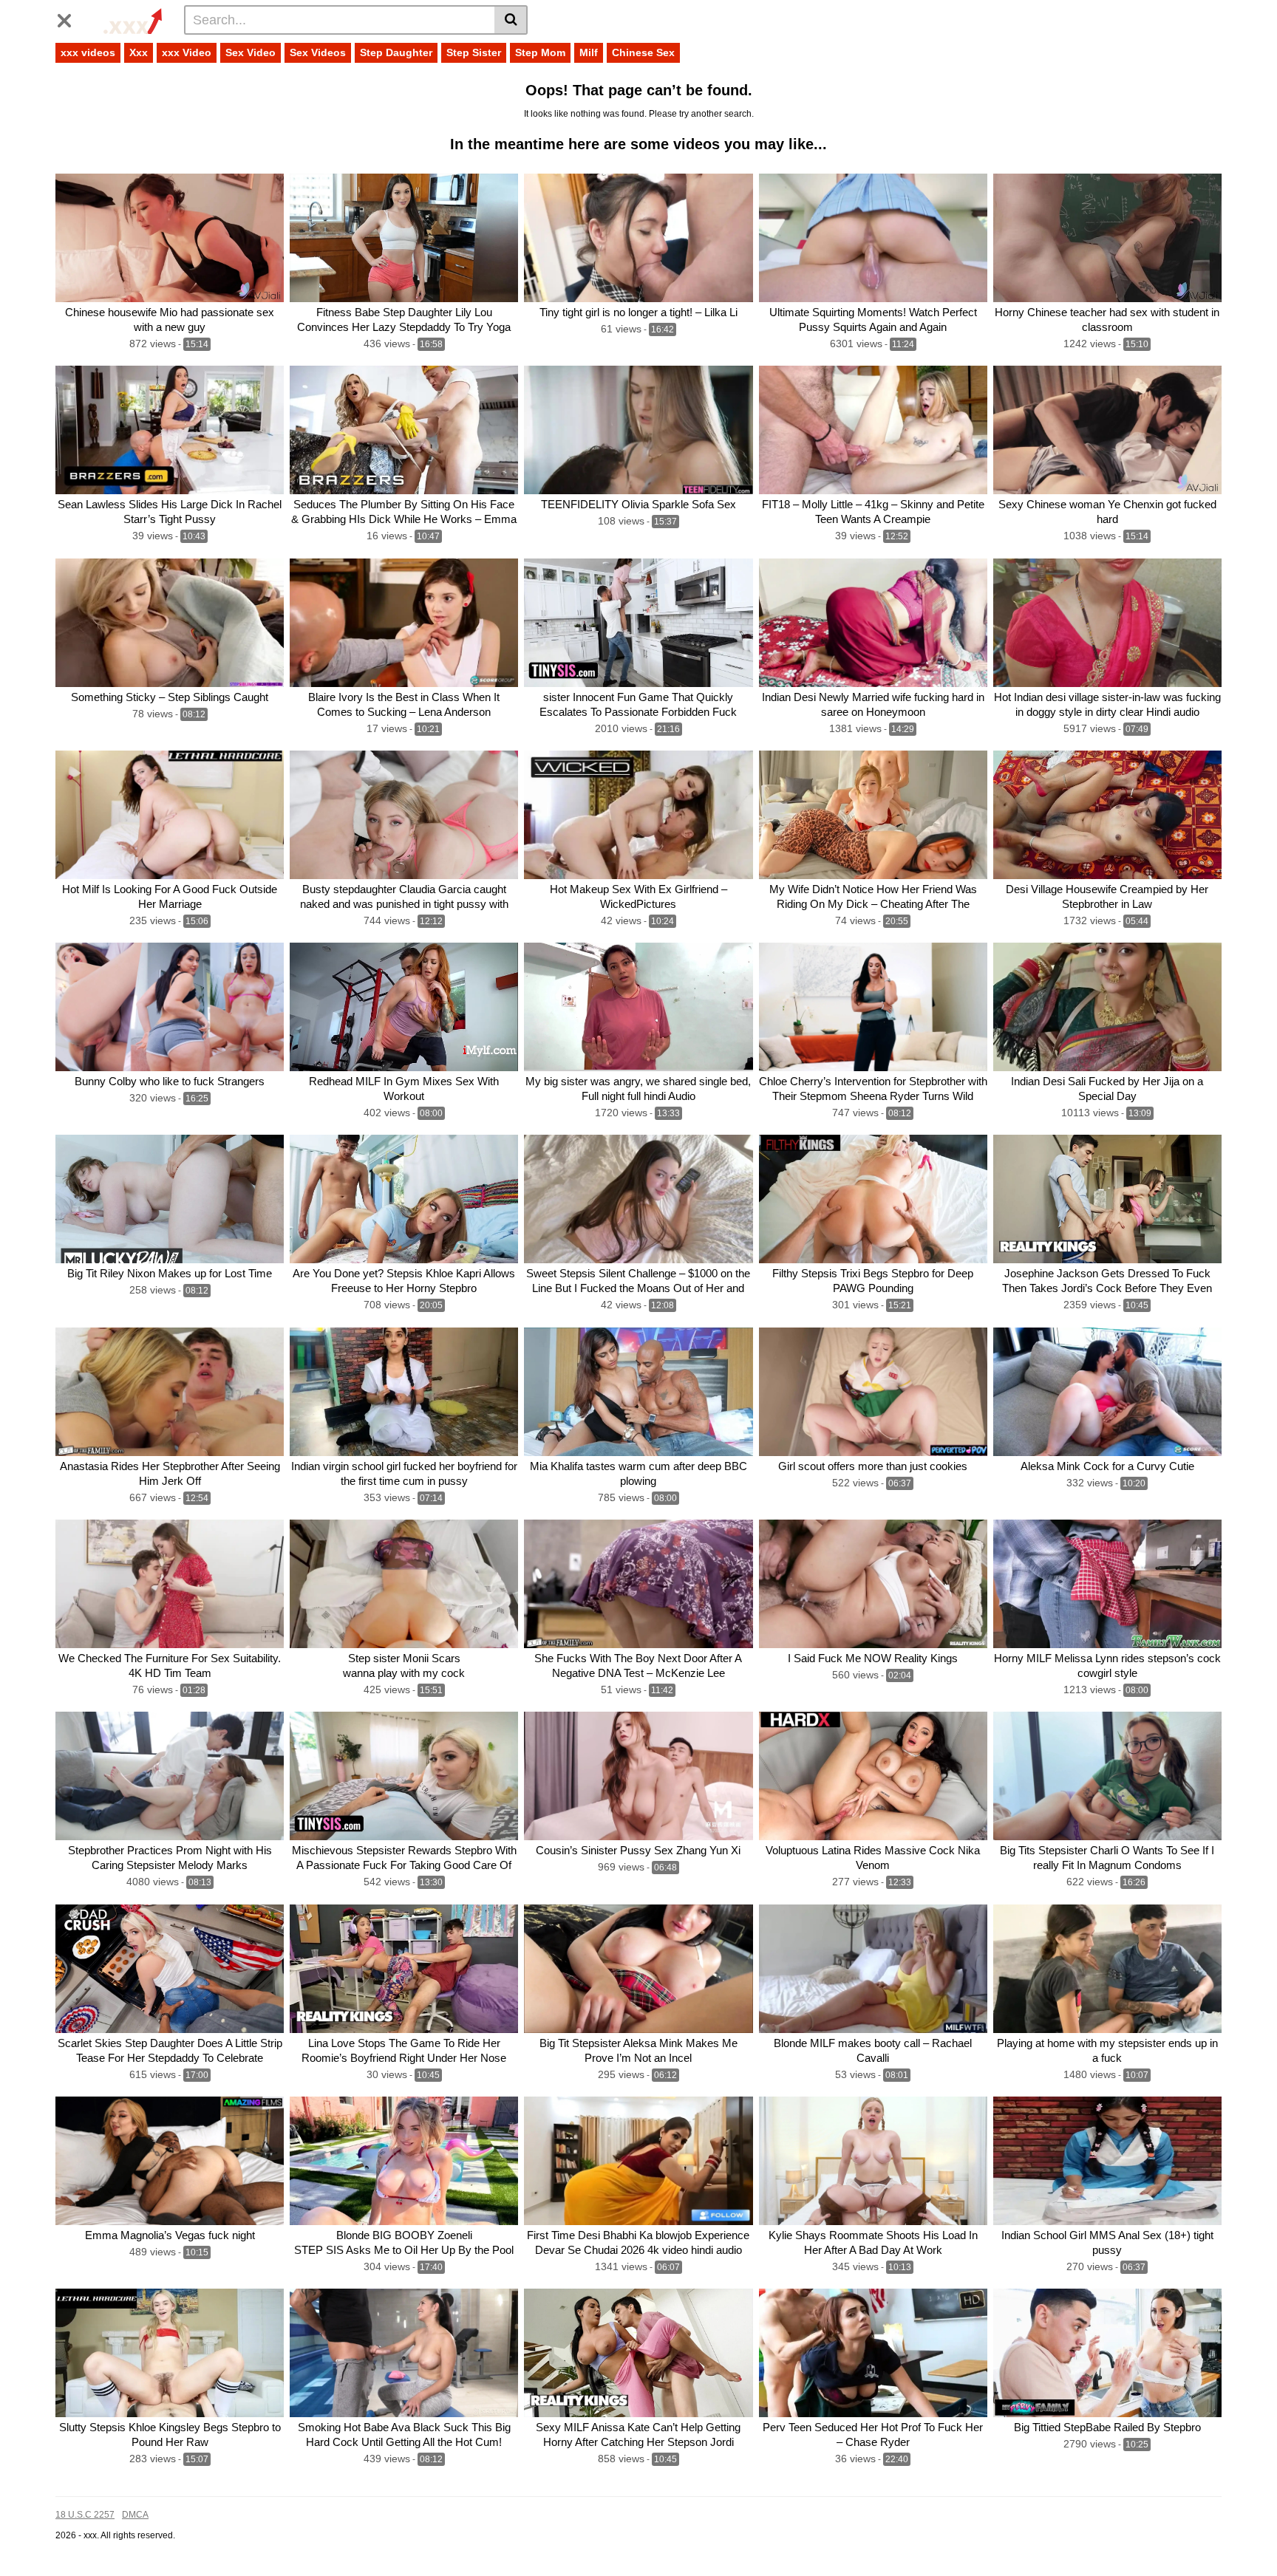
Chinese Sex (643, 52)
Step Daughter (396, 52)
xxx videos (88, 52)
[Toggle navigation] (70, 18)
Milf (589, 52)
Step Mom (540, 52)
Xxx (139, 52)
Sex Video (251, 52)
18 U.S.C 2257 (85, 2515)
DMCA (135, 2515)
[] (511, 20)
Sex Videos (318, 52)
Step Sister (474, 52)
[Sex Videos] (130, 19)
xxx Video (187, 52)
